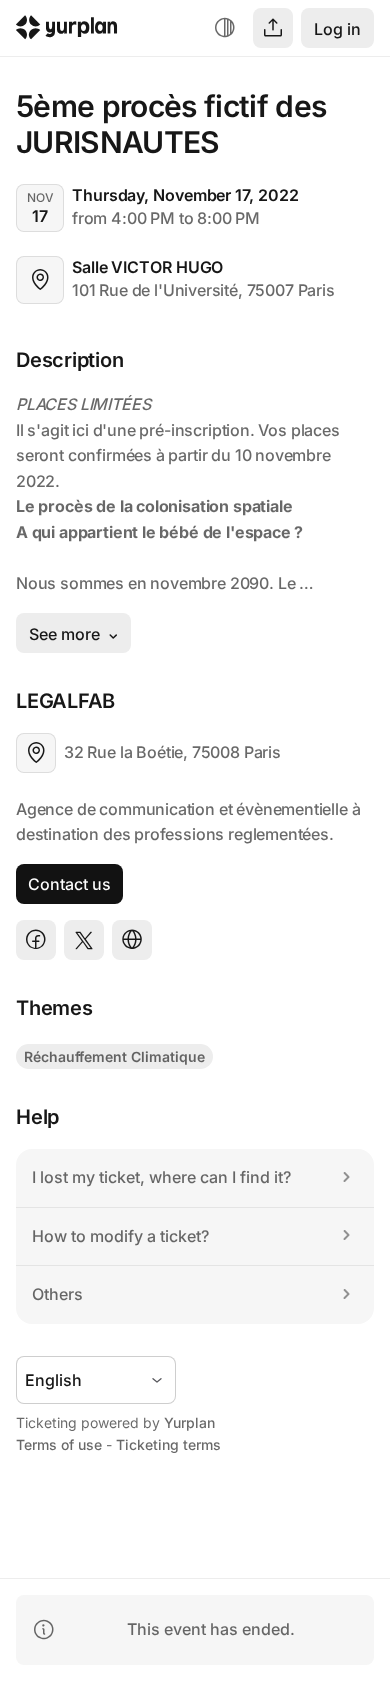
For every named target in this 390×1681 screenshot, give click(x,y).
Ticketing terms (168, 1444)
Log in (337, 29)
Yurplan (189, 1422)
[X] (84, 940)
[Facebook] (36, 940)
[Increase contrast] (225, 28)
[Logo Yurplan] (67, 30)
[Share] (273, 28)
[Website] (132, 940)
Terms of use (59, 1444)
